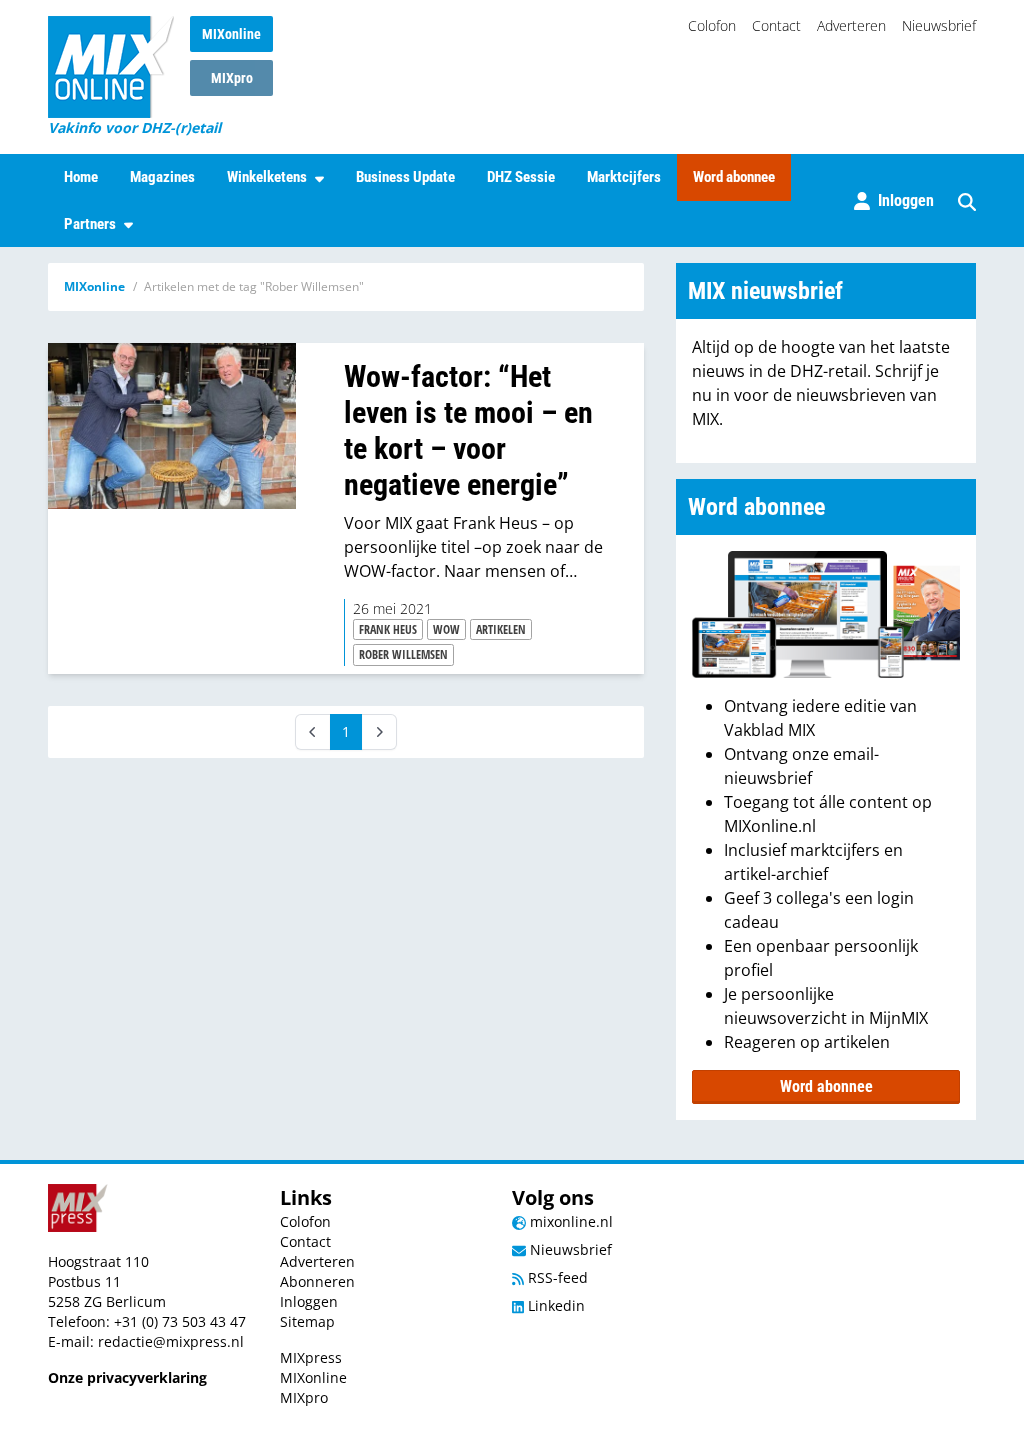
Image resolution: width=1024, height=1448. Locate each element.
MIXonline (231, 34)
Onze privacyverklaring (127, 1377)
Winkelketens (267, 177)
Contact (776, 25)
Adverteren (851, 25)
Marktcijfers (624, 177)
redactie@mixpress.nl (171, 1341)
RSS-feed (556, 1277)
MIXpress (311, 1357)
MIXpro (232, 78)
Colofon (712, 25)
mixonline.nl (569, 1221)
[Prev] (313, 732)
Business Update (405, 177)
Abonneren (317, 1281)
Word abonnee (734, 177)
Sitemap (307, 1321)
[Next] (379, 732)
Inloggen (309, 1301)
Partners (90, 224)
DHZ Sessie (521, 177)
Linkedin (554, 1305)
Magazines (162, 177)
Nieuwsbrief (939, 25)
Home (81, 177)
